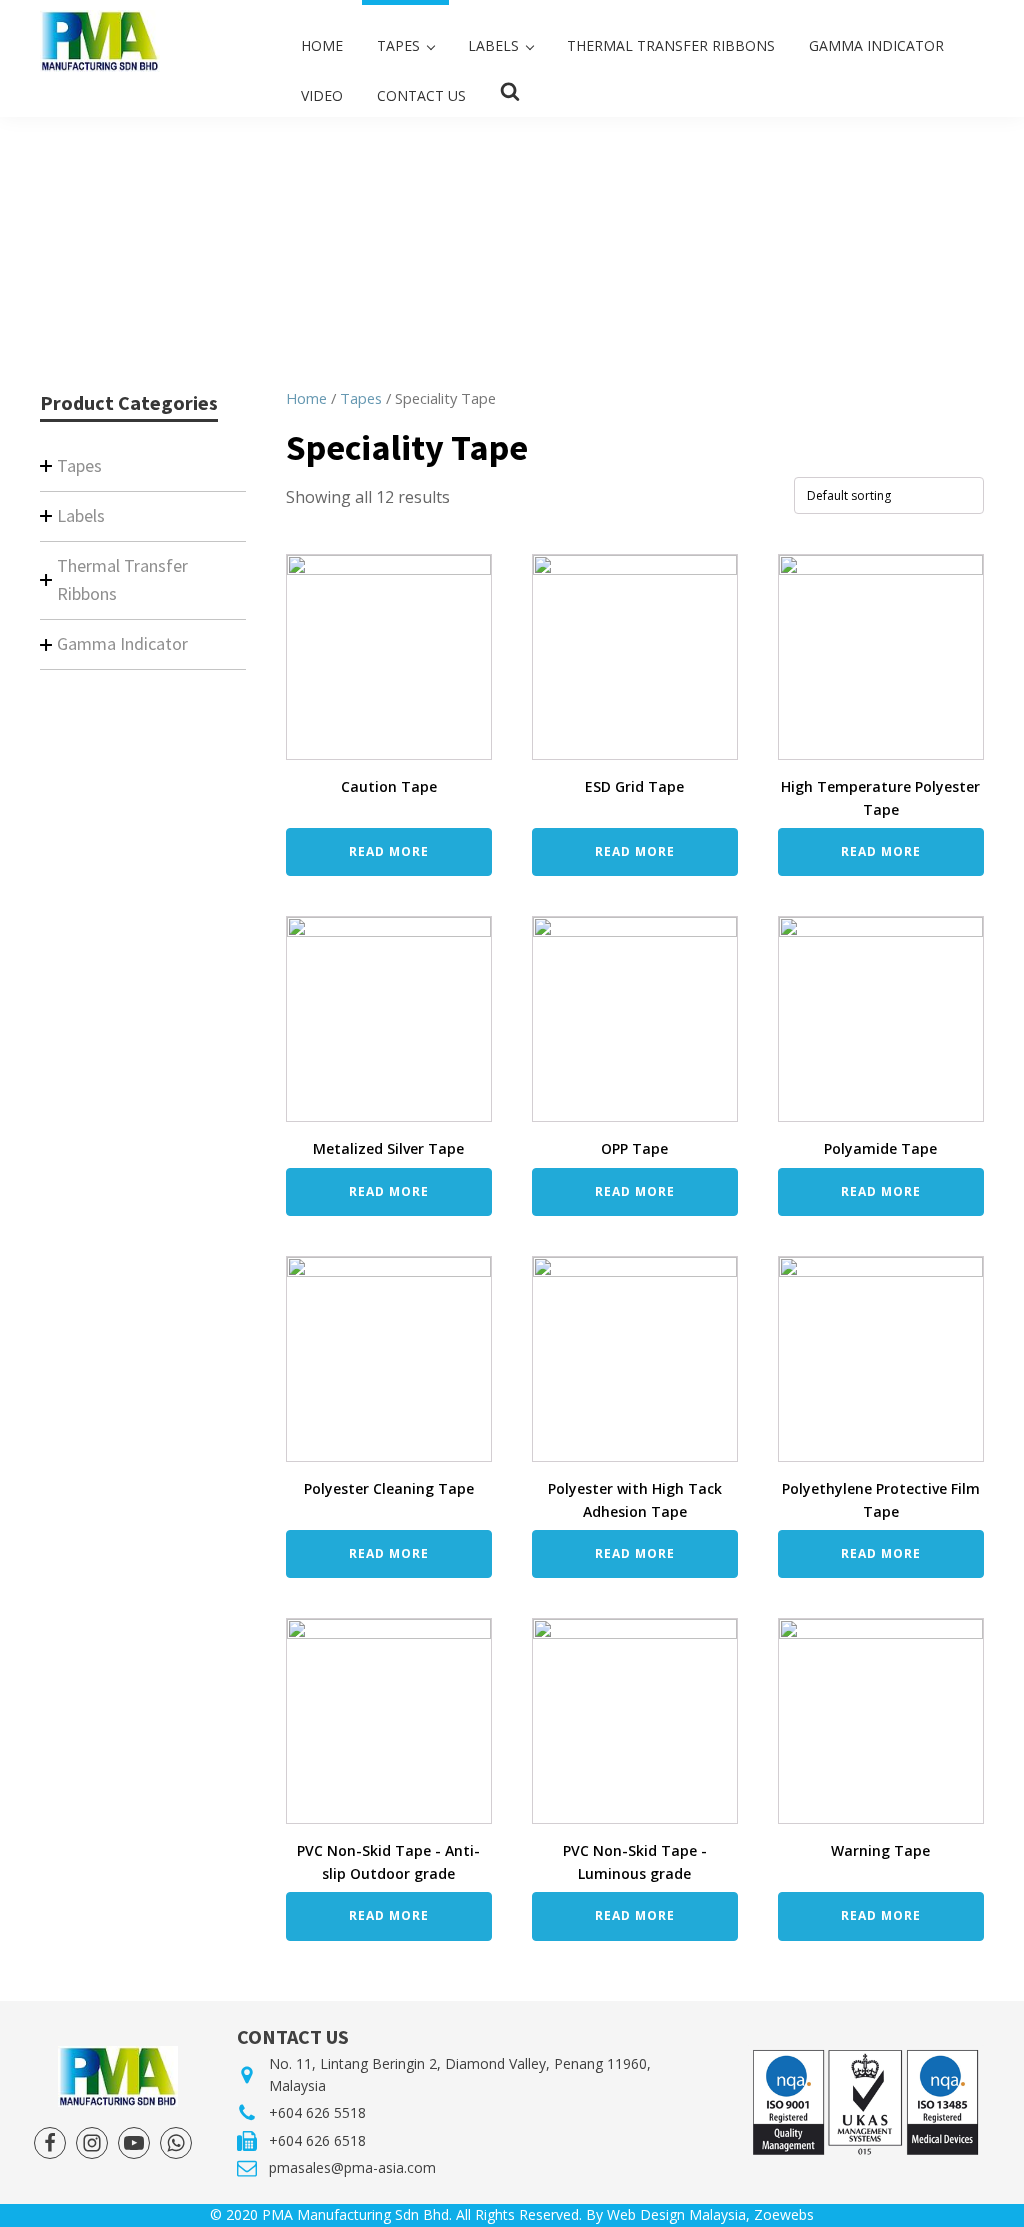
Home (306, 398)
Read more (389, 851)
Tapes (361, 398)
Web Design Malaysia (676, 2214)
